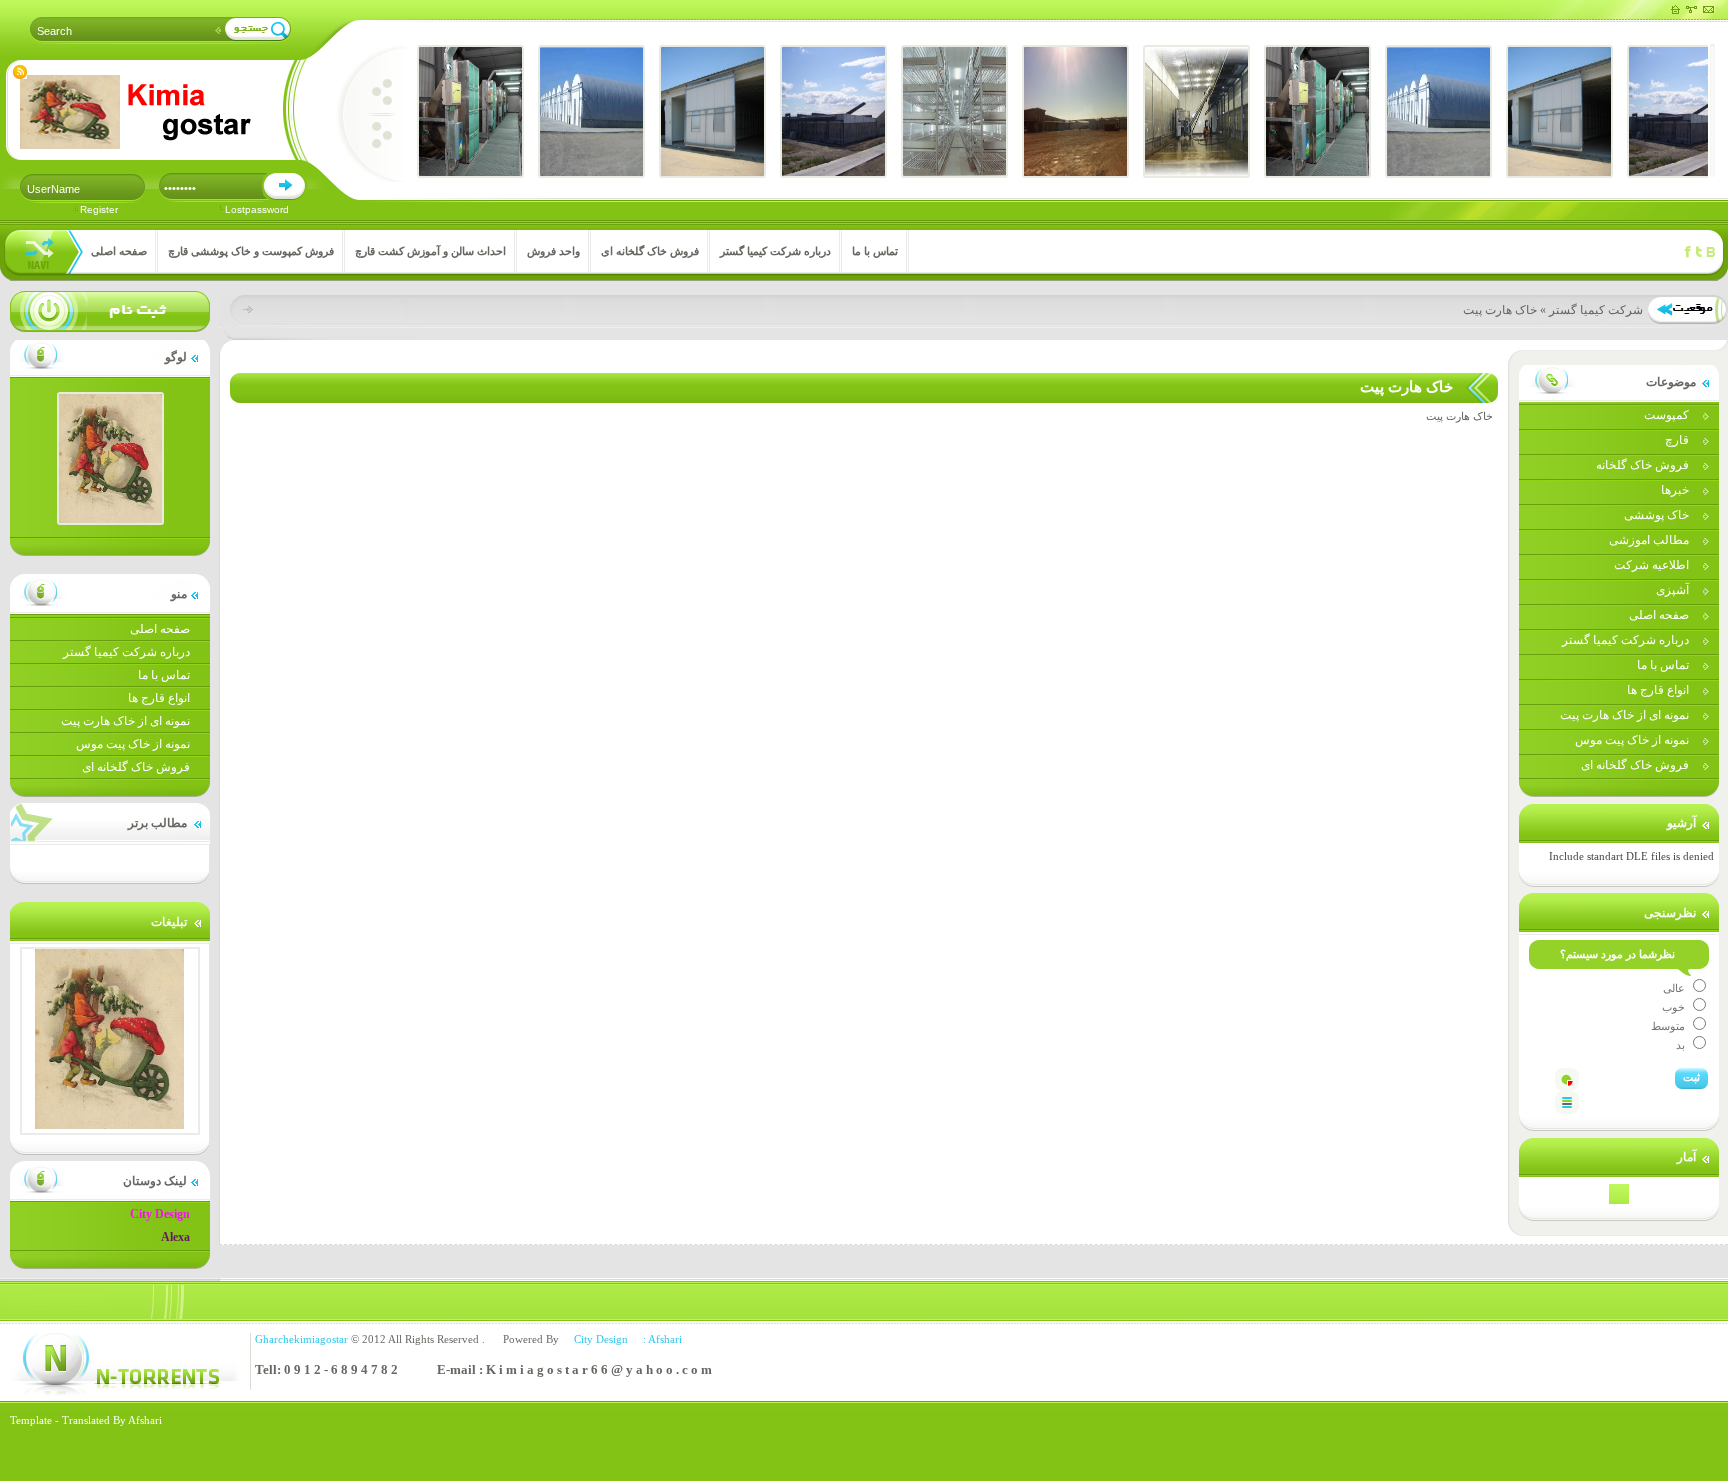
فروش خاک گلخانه (1642, 465)
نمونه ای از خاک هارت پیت (125, 721)
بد (1682, 1045)
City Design (160, 1214)
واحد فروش (553, 251)
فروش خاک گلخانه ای (650, 251)
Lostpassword (257, 209)
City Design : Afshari (622, 1339)
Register (99, 209)
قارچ (1677, 440)
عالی (1675, 988)
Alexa (175, 1237)
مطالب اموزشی (1649, 540)
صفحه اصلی (119, 251)
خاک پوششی (1656, 515)
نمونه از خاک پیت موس (133, 744)
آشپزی (1672, 590)
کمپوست (1666, 415)
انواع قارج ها (159, 698)
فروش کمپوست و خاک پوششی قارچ (251, 251)
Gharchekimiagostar (301, 1339)
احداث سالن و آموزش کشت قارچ (430, 251)
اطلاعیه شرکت (1651, 565)
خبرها (1675, 490)
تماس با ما (875, 251)
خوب (1675, 1007)
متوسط (1669, 1026)
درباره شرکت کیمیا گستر (775, 251)
